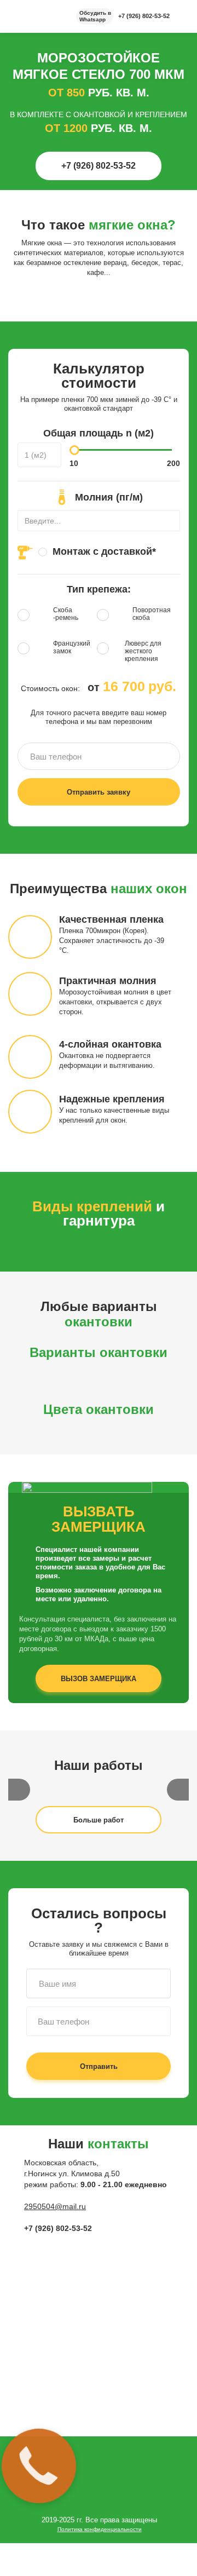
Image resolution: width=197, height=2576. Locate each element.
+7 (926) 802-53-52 (144, 16)
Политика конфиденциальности (100, 2529)
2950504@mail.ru (55, 2206)
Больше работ (99, 1820)
